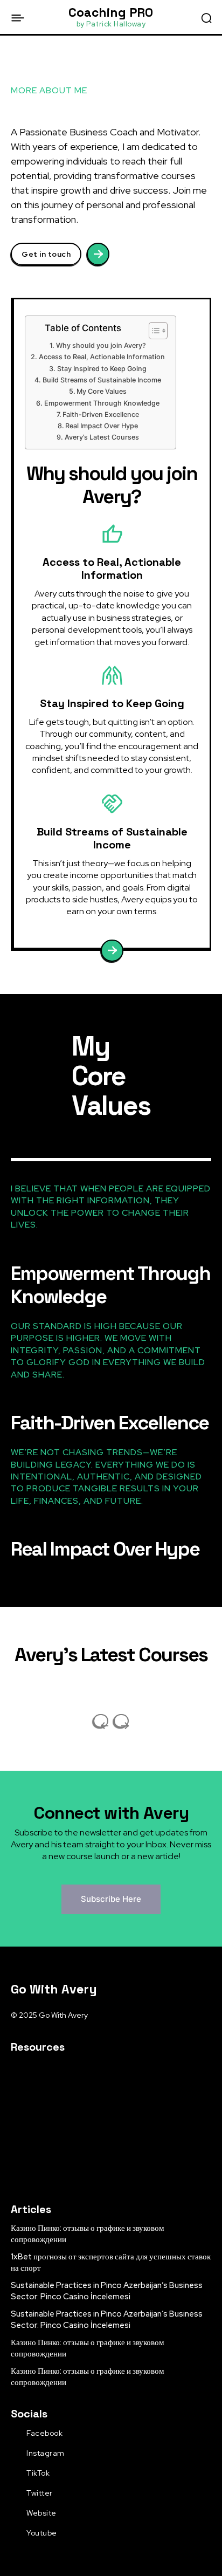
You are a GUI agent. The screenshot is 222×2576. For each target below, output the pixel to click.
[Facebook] (15, 2434)
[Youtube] (15, 2533)
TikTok (38, 2473)
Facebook (44, 2433)
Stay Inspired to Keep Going (102, 369)
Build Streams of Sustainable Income (102, 380)
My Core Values (102, 391)
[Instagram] (15, 2454)
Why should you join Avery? (101, 345)
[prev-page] (101, 1721)
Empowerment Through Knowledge (102, 403)
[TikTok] (15, 2474)
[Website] (15, 2513)
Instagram (46, 2453)
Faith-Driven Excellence (101, 415)
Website (41, 2513)
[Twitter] (15, 2493)
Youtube (42, 2533)
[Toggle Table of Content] (153, 331)
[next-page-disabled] (121, 1721)
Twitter (40, 2493)
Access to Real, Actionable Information (102, 357)
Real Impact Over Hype (102, 426)
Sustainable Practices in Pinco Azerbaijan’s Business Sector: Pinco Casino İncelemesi (107, 2291)
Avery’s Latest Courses (102, 437)
